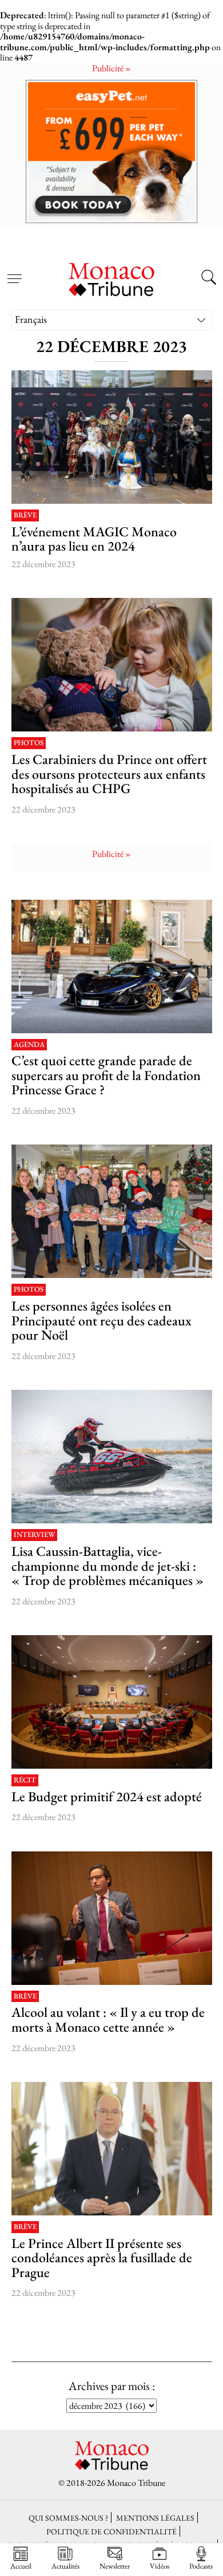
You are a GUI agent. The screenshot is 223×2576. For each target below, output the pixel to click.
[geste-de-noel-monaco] (112, 1211)
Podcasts (201, 2566)
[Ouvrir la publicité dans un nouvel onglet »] (111, 151)
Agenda (29, 1045)
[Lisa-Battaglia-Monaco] (112, 1457)
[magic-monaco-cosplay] (112, 437)
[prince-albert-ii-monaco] (112, 2149)
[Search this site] (209, 278)
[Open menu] (14, 272)
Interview (34, 1535)
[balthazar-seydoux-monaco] (112, 1918)
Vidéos (160, 2566)
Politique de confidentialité (111, 2531)
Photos (29, 743)
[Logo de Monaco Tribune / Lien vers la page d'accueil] (111, 278)
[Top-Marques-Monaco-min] (112, 966)
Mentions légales (155, 2518)
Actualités (65, 2566)
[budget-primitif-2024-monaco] (112, 1702)
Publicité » (111, 68)
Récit (25, 1780)
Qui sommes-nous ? (68, 2518)
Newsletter (115, 2566)
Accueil (21, 2566)
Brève (25, 515)
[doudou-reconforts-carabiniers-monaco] (112, 665)
